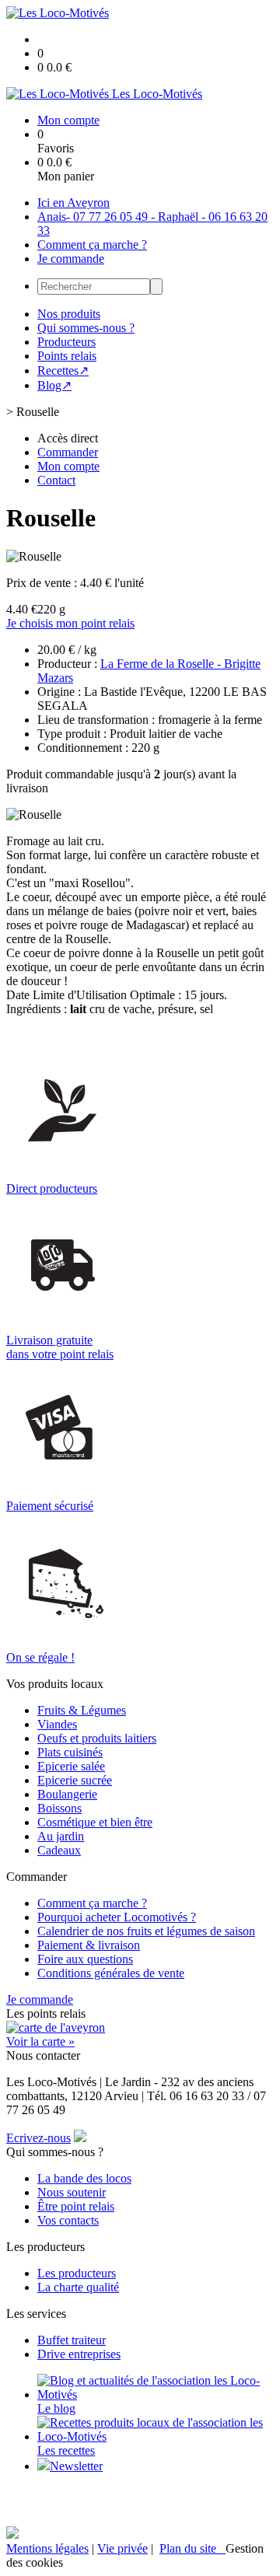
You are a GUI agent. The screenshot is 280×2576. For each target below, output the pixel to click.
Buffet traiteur (72, 2340)
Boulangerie (67, 1794)
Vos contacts (68, 2220)
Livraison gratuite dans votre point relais (60, 1347)
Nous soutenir (72, 2192)
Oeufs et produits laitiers (97, 1738)
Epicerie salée (71, 1766)
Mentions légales (47, 2548)
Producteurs (66, 342)
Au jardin (61, 1836)
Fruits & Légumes (82, 1710)
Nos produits (69, 314)
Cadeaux (59, 1850)
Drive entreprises (79, 2354)
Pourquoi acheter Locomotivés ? (117, 1917)
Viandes (57, 1724)
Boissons (59, 1808)
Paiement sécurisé (50, 1506)
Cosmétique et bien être (95, 1822)
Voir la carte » (40, 2041)
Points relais (67, 356)
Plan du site (192, 2548)
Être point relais (76, 2206)
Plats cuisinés (70, 1752)
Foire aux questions (85, 1959)
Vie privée (122, 2548)
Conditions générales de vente (111, 1973)
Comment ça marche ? (92, 245)
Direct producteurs (52, 1188)
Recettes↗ (63, 370)
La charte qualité (78, 2287)
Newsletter (76, 2466)
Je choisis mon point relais (70, 623)
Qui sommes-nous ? (86, 328)
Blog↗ (54, 385)
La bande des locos (84, 2178)
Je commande (71, 259)
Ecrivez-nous (38, 2138)
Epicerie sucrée (75, 1780)
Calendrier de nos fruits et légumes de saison (146, 1931)
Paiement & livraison (89, 1945)
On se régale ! (40, 1657)
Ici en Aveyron (73, 203)
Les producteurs (77, 2273)
